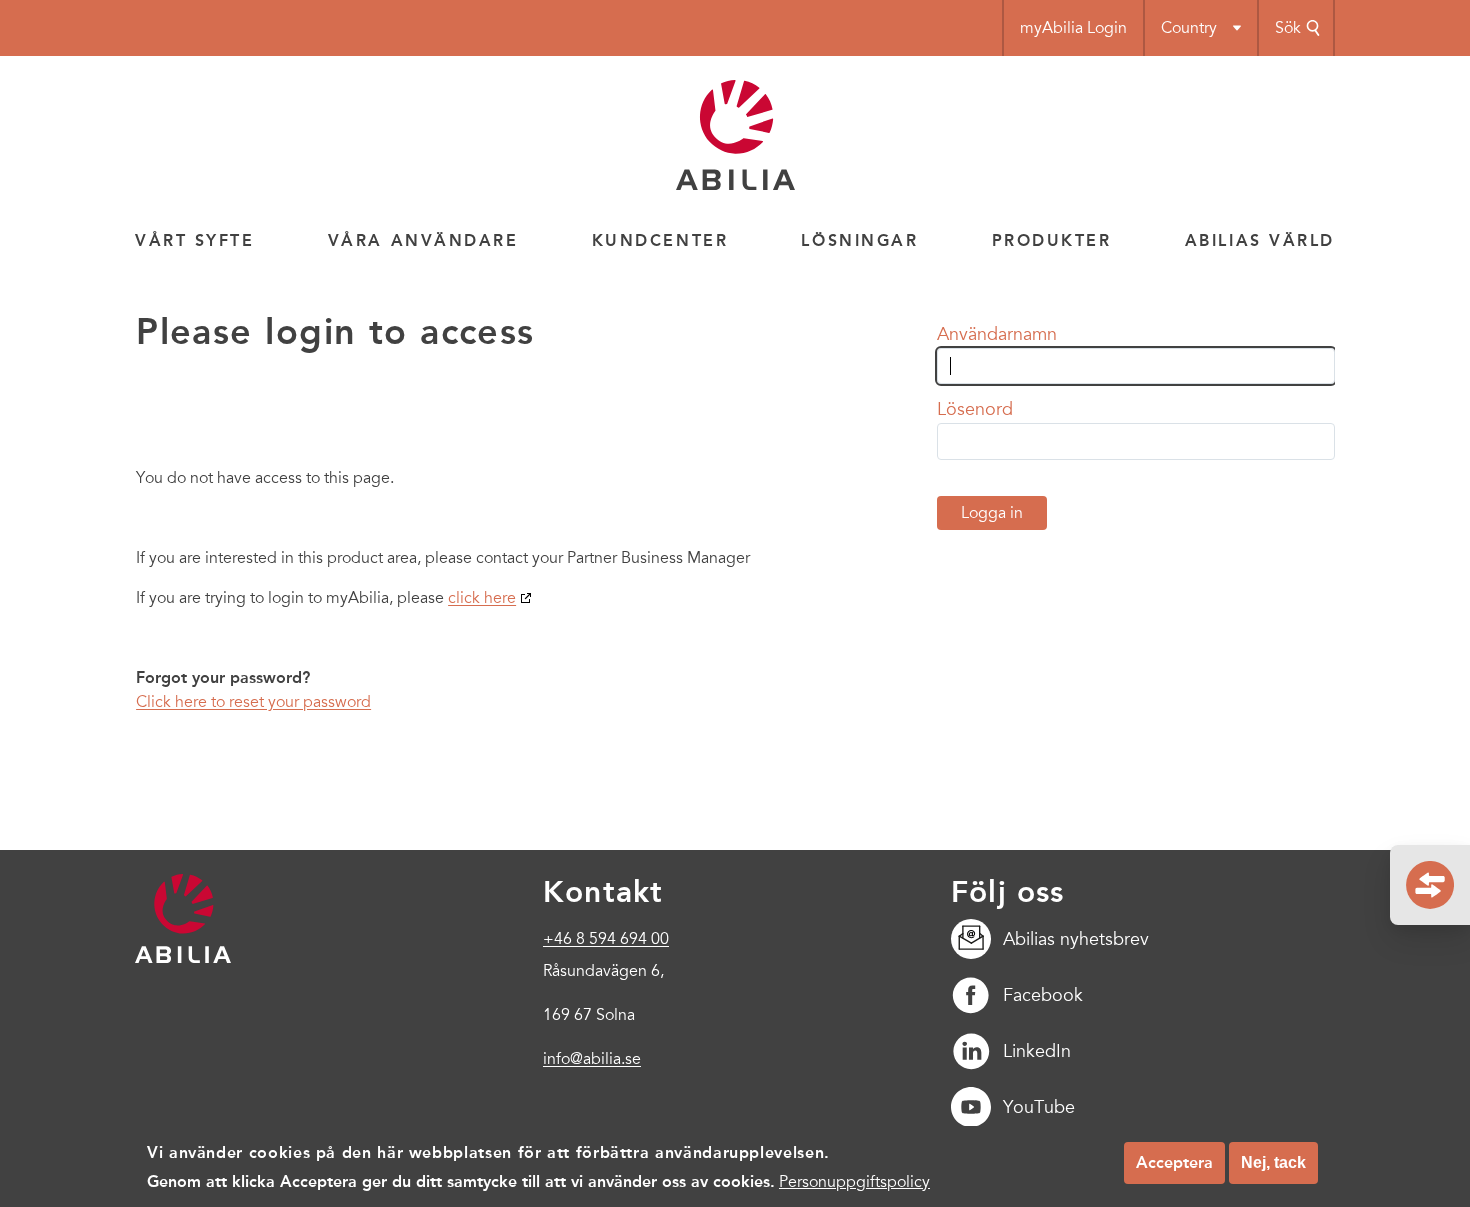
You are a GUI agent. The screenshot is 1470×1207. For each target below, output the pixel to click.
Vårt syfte (195, 240)
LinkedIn (1037, 1051)
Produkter (1052, 240)
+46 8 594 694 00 (606, 939)
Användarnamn (997, 334)
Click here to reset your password (253, 702)
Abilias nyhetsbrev (1076, 939)
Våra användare (423, 240)
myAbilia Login (1073, 28)
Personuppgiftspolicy (854, 1181)
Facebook (1043, 995)
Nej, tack (1273, 1162)
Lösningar (859, 240)
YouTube (1039, 1107)
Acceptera (1174, 1162)
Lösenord (975, 409)
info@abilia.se (592, 1059)
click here (482, 598)
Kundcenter (660, 240)
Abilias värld (1260, 240)
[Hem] (735, 185)
